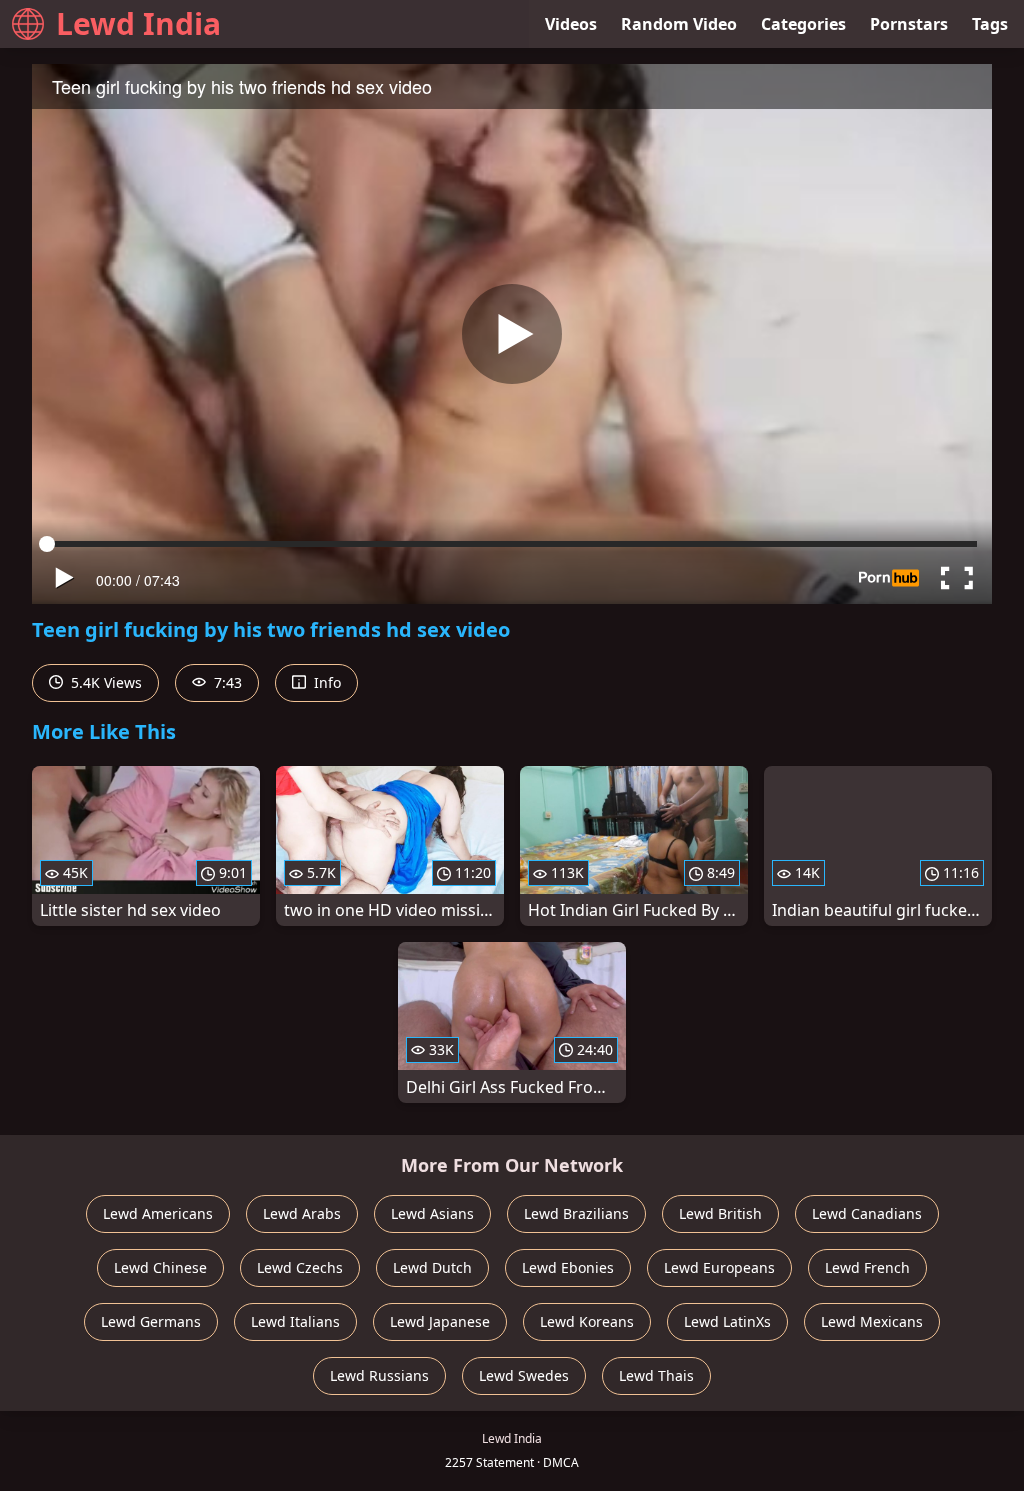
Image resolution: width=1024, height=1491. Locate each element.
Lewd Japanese (440, 1321)
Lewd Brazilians (576, 1213)
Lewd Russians (379, 1375)
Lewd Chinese (160, 1267)
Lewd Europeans (719, 1267)
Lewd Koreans (587, 1321)
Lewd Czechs (300, 1267)
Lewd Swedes (524, 1375)
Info (325, 682)
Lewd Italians (295, 1321)
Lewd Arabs (302, 1213)
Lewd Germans (151, 1321)
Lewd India (138, 23)
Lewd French (867, 1267)
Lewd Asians (432, 1213)
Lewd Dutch (432, 1267)
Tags (990, 24)
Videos (571, 24)
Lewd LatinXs (727, 1321)
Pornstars (909, 24)
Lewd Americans (158, 1213)
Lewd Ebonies (568, 1267)
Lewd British (720, 1213)
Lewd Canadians (867, 1213)
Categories (803, 24)
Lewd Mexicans (872, 1321)
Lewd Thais (656, 1375)
